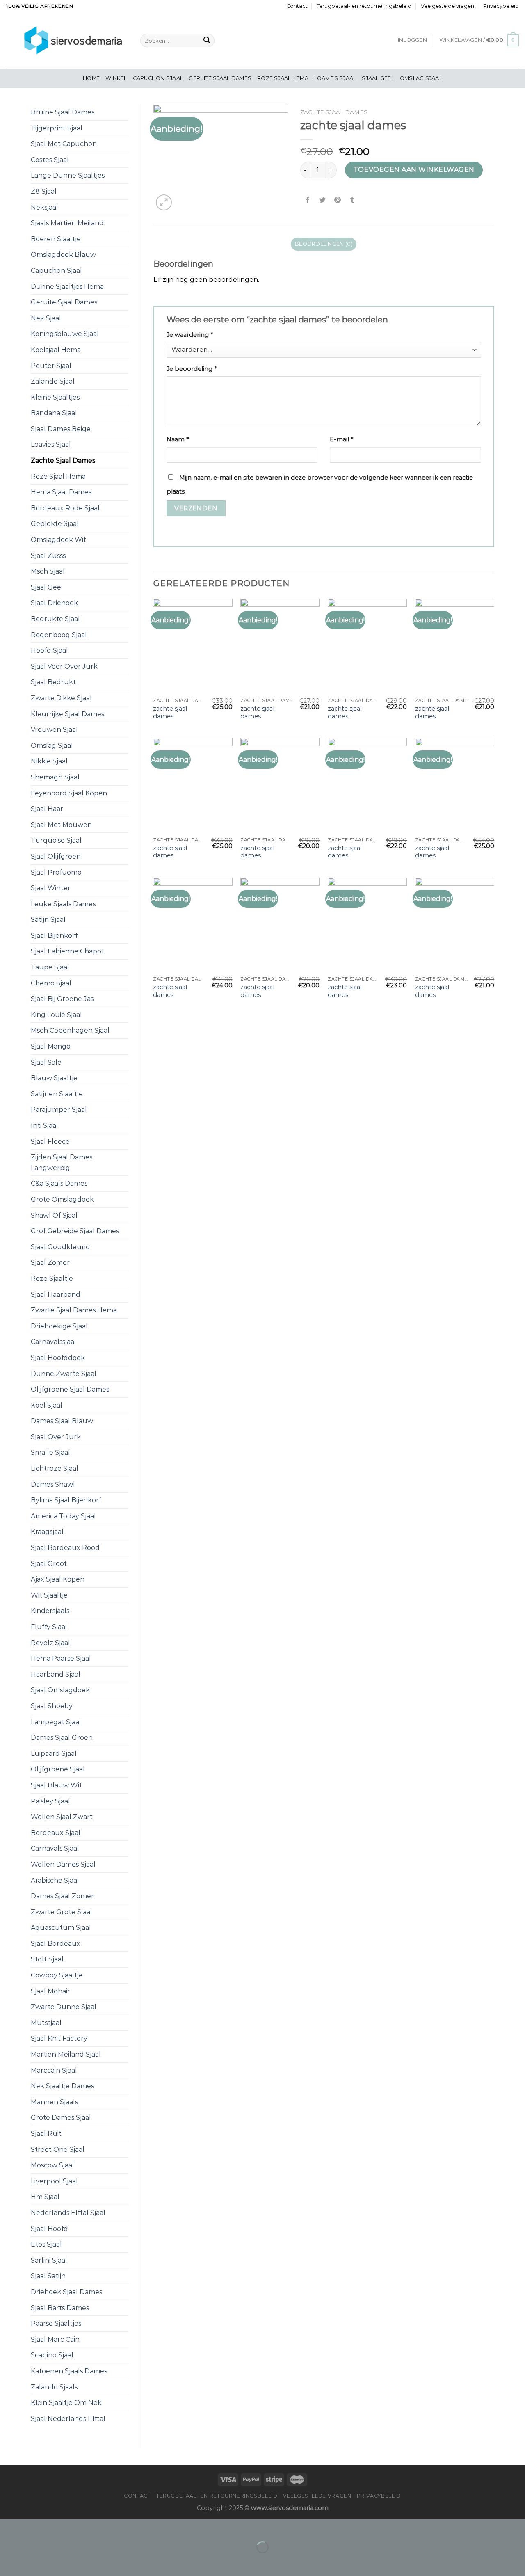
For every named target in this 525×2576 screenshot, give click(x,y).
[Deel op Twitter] (323, 200)
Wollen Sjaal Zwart (62, 1817)
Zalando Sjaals (54, 2387)
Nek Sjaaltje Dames (62, 2086)
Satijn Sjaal (48, 920)
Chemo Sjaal (51, 983)
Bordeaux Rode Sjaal (65, 508)
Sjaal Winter (51, 888)
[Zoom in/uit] (32, 2527)
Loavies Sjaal (335, 78)
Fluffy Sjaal (49, 1627)
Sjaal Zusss (48, 556)
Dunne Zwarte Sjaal (64, 1374)
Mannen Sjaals (54, 2102)
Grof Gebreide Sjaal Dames (75, 1231)
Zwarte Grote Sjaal (62, 1912)
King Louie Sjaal (56, 1015)
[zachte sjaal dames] (193, 646)
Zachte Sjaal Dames (63, 461)
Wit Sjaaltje (49, 1595)
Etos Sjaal (46, 2244)
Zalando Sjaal (53, 381)
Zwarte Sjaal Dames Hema (74, 1310)
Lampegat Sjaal (56, 1722)
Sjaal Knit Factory (59, 2038)
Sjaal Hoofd (49, 2229)
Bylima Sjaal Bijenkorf (66, 1500)
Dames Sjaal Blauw (62, 1421)
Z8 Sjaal (44, 191)
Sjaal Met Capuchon (64, 144)
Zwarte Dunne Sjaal (64, 2007)
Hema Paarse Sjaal (61, 1658)
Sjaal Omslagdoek (60, 1690)
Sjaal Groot (49, 1564)
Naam (178, 439)
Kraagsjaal (47, 1532)
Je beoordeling (192, 369)
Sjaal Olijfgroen (56, 856)
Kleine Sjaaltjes (55, 397)
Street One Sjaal (58, 2150)
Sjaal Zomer (50, 1263)
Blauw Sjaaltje (54, 1078)
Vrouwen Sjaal (54, 730)
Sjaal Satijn (48, 2276)
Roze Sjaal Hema (283, 78)
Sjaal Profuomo (56, 872)
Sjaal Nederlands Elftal (68, 2419)
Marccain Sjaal (54, 2070)
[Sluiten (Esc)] (8, 2527)
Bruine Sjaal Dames (63, 112)
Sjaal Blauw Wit (56, 1785)
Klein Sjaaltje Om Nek (66, 2403)
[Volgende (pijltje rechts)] (32, 2561)
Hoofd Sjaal (49, 650)
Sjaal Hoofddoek (58, 1358)
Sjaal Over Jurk (56, 1437)
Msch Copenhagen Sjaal (70, 1030)
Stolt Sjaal (47, 1959)
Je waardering (190, 335)
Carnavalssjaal (54, 1342)
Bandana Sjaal (54, 413)
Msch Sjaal (48, 571)
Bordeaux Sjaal (56, 1833)
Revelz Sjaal (50, 1643)
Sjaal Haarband (56, 1295)
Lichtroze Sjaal (55, 1469)
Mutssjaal (46, 2023)
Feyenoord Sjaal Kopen (69, 793)
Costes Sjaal (50, 160)
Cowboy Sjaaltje (57, 1975)
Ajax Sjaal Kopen (58, 1579)
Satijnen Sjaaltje (57, 1094)
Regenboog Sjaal (59, 635)
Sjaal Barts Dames (60, 2308)
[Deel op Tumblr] (352, 200)
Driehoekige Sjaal (59, 1326)
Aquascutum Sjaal (61, 1928)
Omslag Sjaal (421, 78)
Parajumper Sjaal (59, 1110)
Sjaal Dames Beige (61, 429)
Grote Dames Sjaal (61, 2118)
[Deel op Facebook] (308, 200)
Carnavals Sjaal (55, 1848)
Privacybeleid (501, 6)
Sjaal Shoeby (52, 1706)
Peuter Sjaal (51, 366)
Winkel (116, 78)
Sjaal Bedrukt (53, 682)
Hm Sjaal (45, 2197)
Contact (297, 6)
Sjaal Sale (46, 1062)
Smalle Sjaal (50, 1453)
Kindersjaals (50, 1611)
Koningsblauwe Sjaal (65, 334)
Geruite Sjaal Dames (220, 78)
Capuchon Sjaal (158, 78)
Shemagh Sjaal (55, 777)
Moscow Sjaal (52, 2165)
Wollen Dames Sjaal (63, 1864)
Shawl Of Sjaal (54, 1215)
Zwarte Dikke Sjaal (61, 698)
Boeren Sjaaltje (56, 239)
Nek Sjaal (46, 318)
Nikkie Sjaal (49, 761)
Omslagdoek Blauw (63, 255)
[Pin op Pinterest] (337, 200)
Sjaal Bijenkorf (54, 936)
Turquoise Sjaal (56, 840)
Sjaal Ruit (46, 2134)
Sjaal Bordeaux (56, 1944)
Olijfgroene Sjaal (58, 1769)
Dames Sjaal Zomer (62, 1896)
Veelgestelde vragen (447, 6)
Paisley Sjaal (50, 1801)
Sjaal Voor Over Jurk (64, 666)
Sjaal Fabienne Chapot (67, 951)
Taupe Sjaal (50, 967)
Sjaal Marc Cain (55, 2339)
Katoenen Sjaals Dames (69, 2371)
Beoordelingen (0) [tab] (324, 244)
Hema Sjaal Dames (61, 492)
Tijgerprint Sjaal (57, 128)
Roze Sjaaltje (52, 1279)
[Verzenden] (207, 41)
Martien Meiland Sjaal (66, 2054)
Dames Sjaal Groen (62, 1738)
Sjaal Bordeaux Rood (65, 1548)
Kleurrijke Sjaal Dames (67, 714)
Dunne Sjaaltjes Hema (67, 287)
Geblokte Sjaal (55, 524)
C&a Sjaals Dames (59, 1183)
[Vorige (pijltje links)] (8, 2561)
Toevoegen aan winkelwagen (414, 170)
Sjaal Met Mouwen (61, 825)
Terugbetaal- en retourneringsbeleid (364, 6)
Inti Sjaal (45, 1126)
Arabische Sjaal (55, 1880)
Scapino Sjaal (52, 2355)
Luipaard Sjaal (54, 1754)
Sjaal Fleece (50, 1142)
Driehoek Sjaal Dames (66, 2292)
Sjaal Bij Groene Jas (62, 999)
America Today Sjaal (63, 1516)
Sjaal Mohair (50, 1991)
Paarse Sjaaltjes (56, 2323)
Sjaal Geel (378, 78)
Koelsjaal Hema (56, 350)
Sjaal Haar (47, 809)
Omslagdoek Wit (58, 540)
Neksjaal (45, 207)
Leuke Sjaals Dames (63, 904)
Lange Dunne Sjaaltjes (68, 175)
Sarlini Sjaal (49, 2260)
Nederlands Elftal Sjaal (68, 2213)
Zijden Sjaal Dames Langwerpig (62, 1162)
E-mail (341, 439)
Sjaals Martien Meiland (67, 223)
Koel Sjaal (47, 1405)
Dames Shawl (53, 1485)
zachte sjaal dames (170, 712)
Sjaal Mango (51, 1046)
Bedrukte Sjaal (55, 619)
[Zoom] (164, 202)
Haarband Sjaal (56, 1674)
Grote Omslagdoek (62, 1199)
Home (91, 78)
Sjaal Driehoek (54, 603)
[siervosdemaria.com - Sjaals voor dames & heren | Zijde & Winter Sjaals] (67, 40)
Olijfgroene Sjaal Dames (70, 1389)
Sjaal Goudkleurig (60, 1247)
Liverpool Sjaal (54, 2181)
